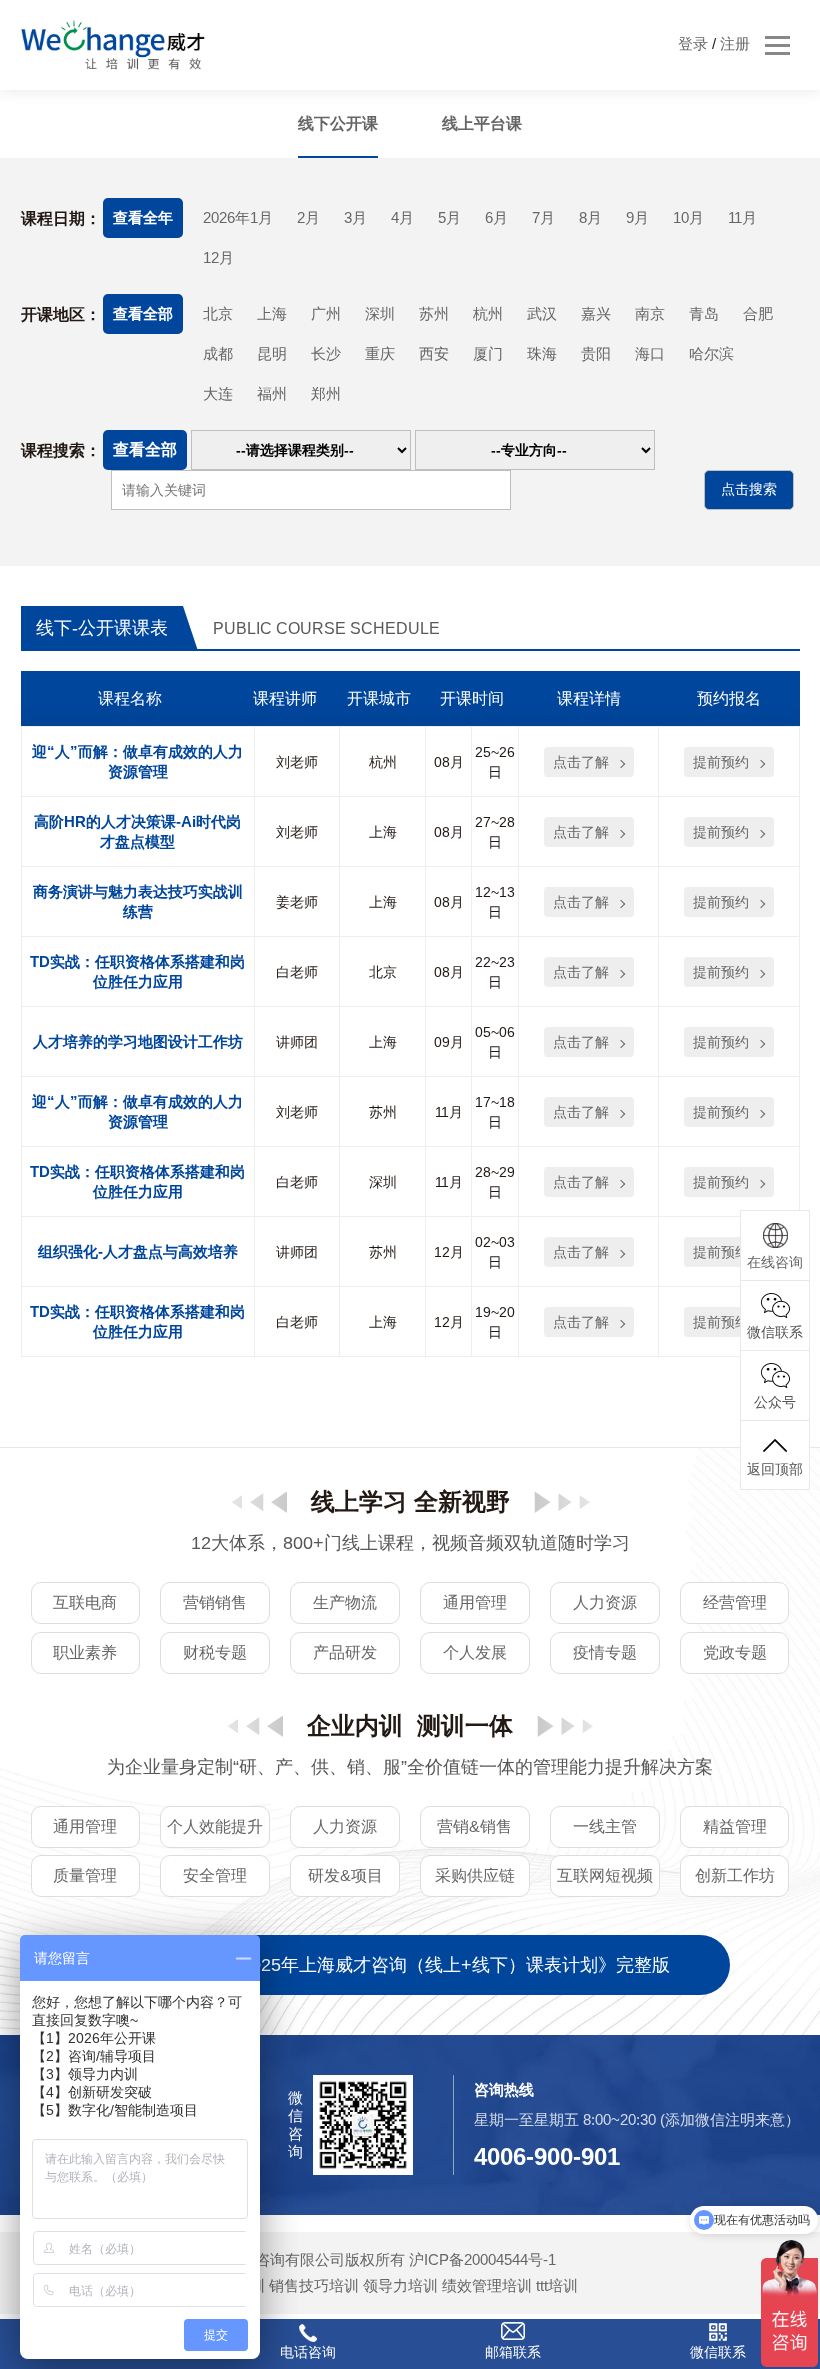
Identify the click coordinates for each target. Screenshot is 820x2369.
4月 (402, 217)
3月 (355, 217)
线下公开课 (338, 123)
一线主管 (605, 1826)
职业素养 (85, 1652)
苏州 (434, 313)
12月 (218, 257)
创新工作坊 (735, 1875)
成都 (218, 353)
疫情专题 (605, 1652)
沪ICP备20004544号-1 (482, 2259)
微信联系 (718, 2352)
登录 (693, 43)
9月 (637, 217)
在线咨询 (775, 1262)
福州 (272, 393)
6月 (496, 217)
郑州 (326, 393)
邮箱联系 (513, 2352)
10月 (688, 217)
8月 (590, 217)
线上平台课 (482, 123)
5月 (449, 217)
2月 (308, 217)
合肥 (758, 313)
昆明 (272, 353)
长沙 (326, 353)
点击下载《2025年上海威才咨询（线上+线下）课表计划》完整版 (410, 1965)
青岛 (704, 313)
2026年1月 (238, 217)
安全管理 (215, 1875)
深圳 (380, 313)
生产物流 (345, 1602)
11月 (742, 217)
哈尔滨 (711, 353)
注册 (735, 43)
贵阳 (596, 353)
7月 (543, 217)
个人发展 (475, 1652)
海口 (650, 353)
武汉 (542, 313)
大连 (218, 393)
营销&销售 (474, 1826)
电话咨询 (308, 2352)
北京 (218, 313)
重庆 (380, 353)
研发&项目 (345, 1875)
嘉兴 (596, 313)
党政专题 (735, 1652)
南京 (650, 313)
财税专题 (215, 1652)
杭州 (488, 313)
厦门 (488, 353)
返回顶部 (775, 1469)
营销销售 (215, 1602)
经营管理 (735, 1602)
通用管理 (475, 1602)
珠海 (542, 353)
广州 (326, 313)
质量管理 (85, 1875)
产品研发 (345, 1652)
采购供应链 (475, 1875)
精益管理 (735, 1826)
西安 (434, 353)
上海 (272, 313)
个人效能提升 (215, 1826)
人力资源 (605, 1602)
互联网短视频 (605, 1875)
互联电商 (85, 1602)
